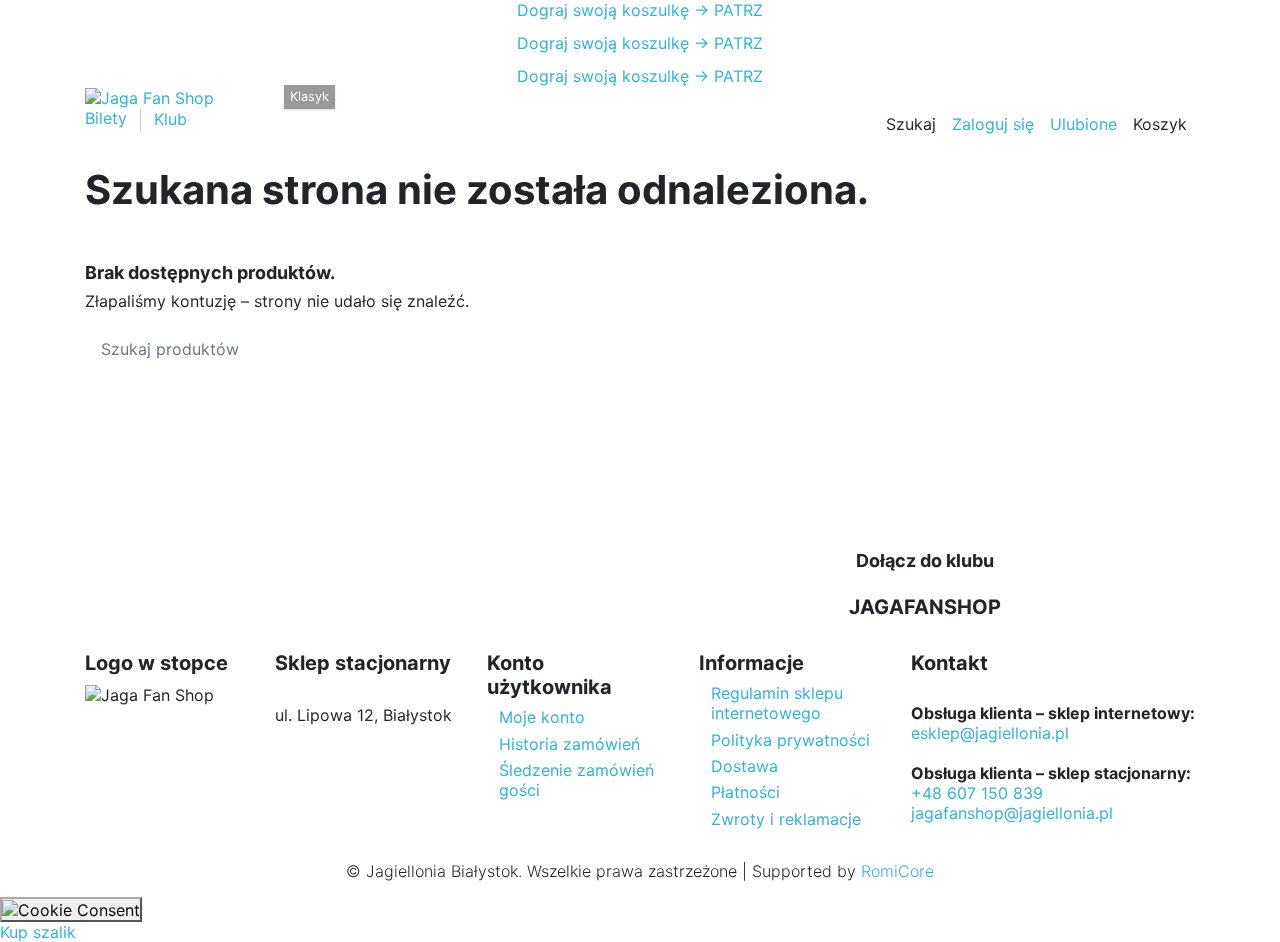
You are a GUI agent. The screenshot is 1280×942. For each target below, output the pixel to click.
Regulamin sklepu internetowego (777, 703)
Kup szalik (38, 932)
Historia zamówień (569, 744)
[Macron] (292, 110)
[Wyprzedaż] (496, 110)
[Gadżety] (462, 110)
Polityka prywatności (790, 740)
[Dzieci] (427, 110)
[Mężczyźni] (357, 110)
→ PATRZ (726, 10)
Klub (170, 119)
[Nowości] (528, 110)
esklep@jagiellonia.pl (990, 733)
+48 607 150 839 (977, 793)
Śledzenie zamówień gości (576, 780)
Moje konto (542, 717)
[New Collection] (260, 110)
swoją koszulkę (603, 10)
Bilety (108, 119)
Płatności (745, 792)
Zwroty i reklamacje (786, 819)
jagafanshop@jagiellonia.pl (1012, 813)
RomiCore (897, 871)
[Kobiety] (392, 110)
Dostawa (744, 766)
